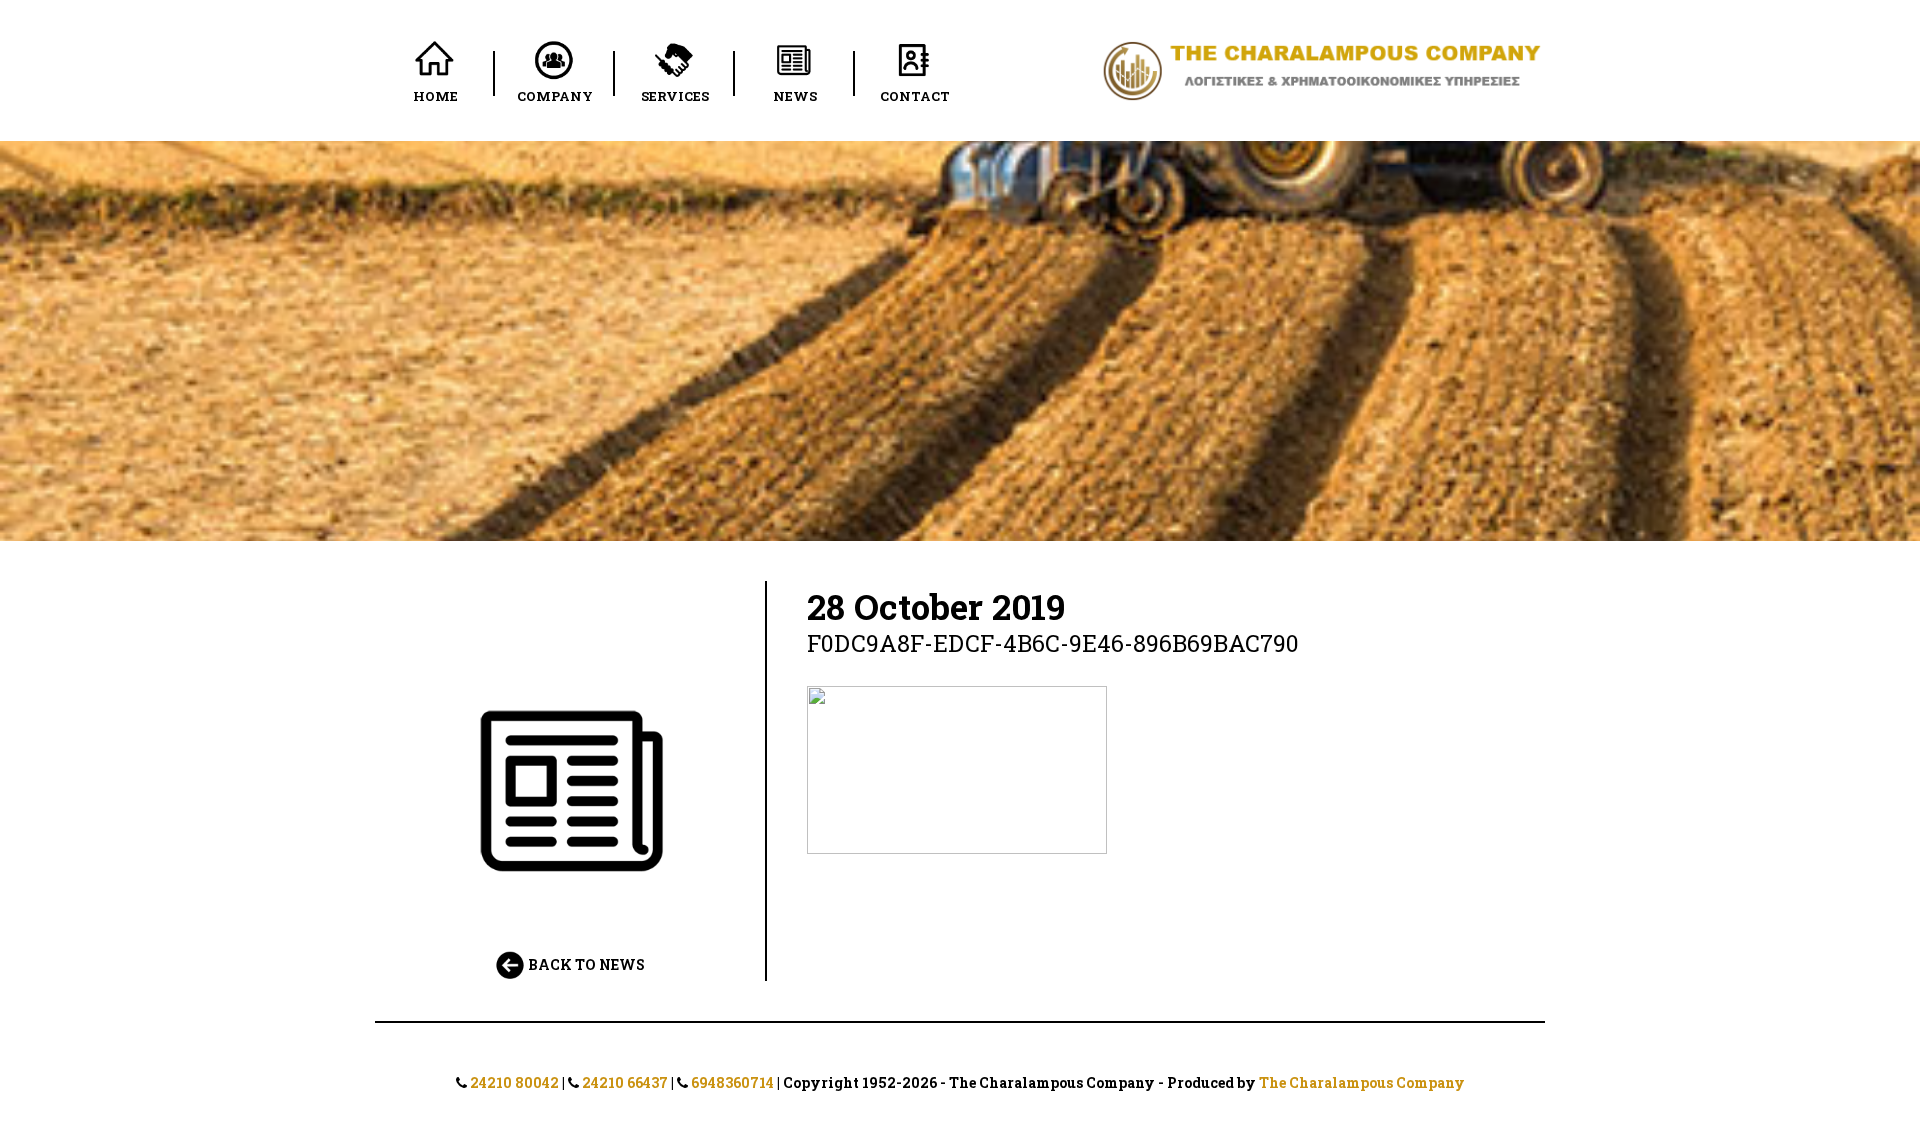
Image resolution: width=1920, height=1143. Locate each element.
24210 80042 (514, 1082)
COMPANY (555, 96)
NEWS (795, 96)
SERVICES (675, 96)
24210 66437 (625, 1082)
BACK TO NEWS (585, 964)
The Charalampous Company (1362, 1082)
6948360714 (732, 1082)
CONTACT (915, 96)
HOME (435, 96)
